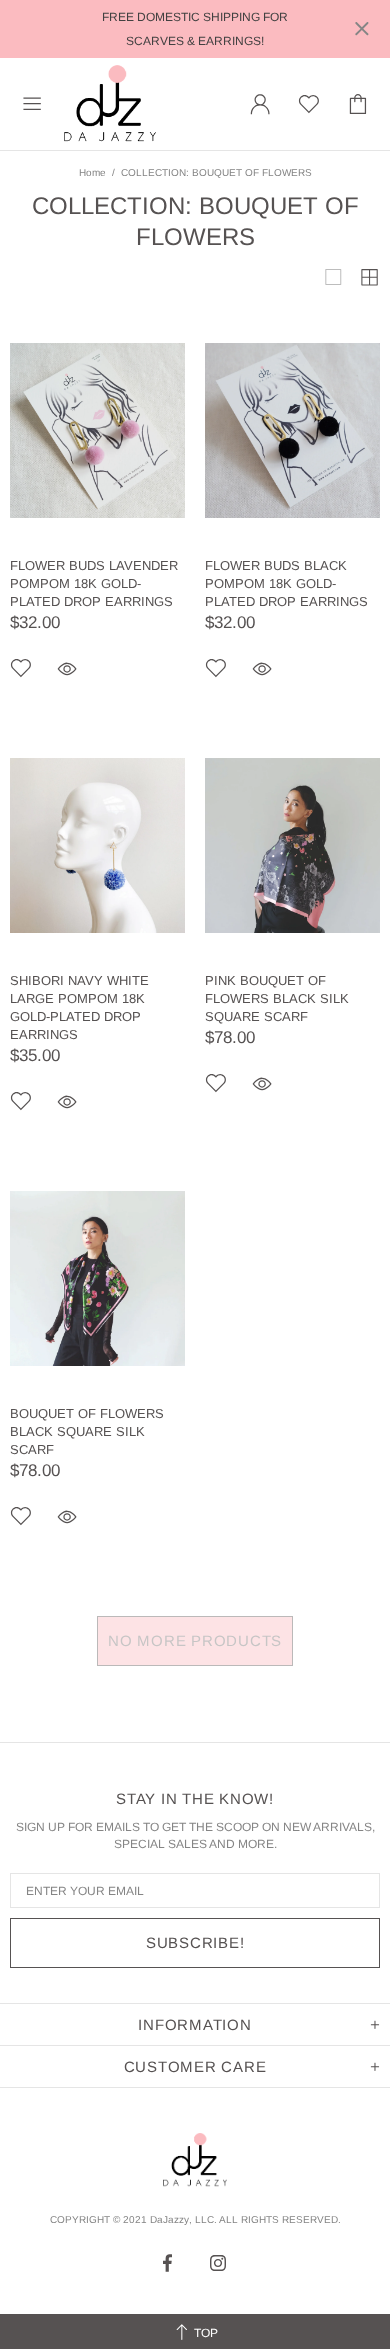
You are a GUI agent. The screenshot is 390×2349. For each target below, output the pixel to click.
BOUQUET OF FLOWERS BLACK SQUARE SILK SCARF (87, 1431)
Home (92, 172)
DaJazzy (110, 104)
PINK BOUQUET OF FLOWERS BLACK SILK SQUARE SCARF (277, 998)
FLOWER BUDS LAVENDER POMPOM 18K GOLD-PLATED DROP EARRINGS (94, 583)
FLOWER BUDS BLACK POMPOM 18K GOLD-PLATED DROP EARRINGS (286, 583)
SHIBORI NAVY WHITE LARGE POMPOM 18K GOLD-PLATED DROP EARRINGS (79, 1007)
